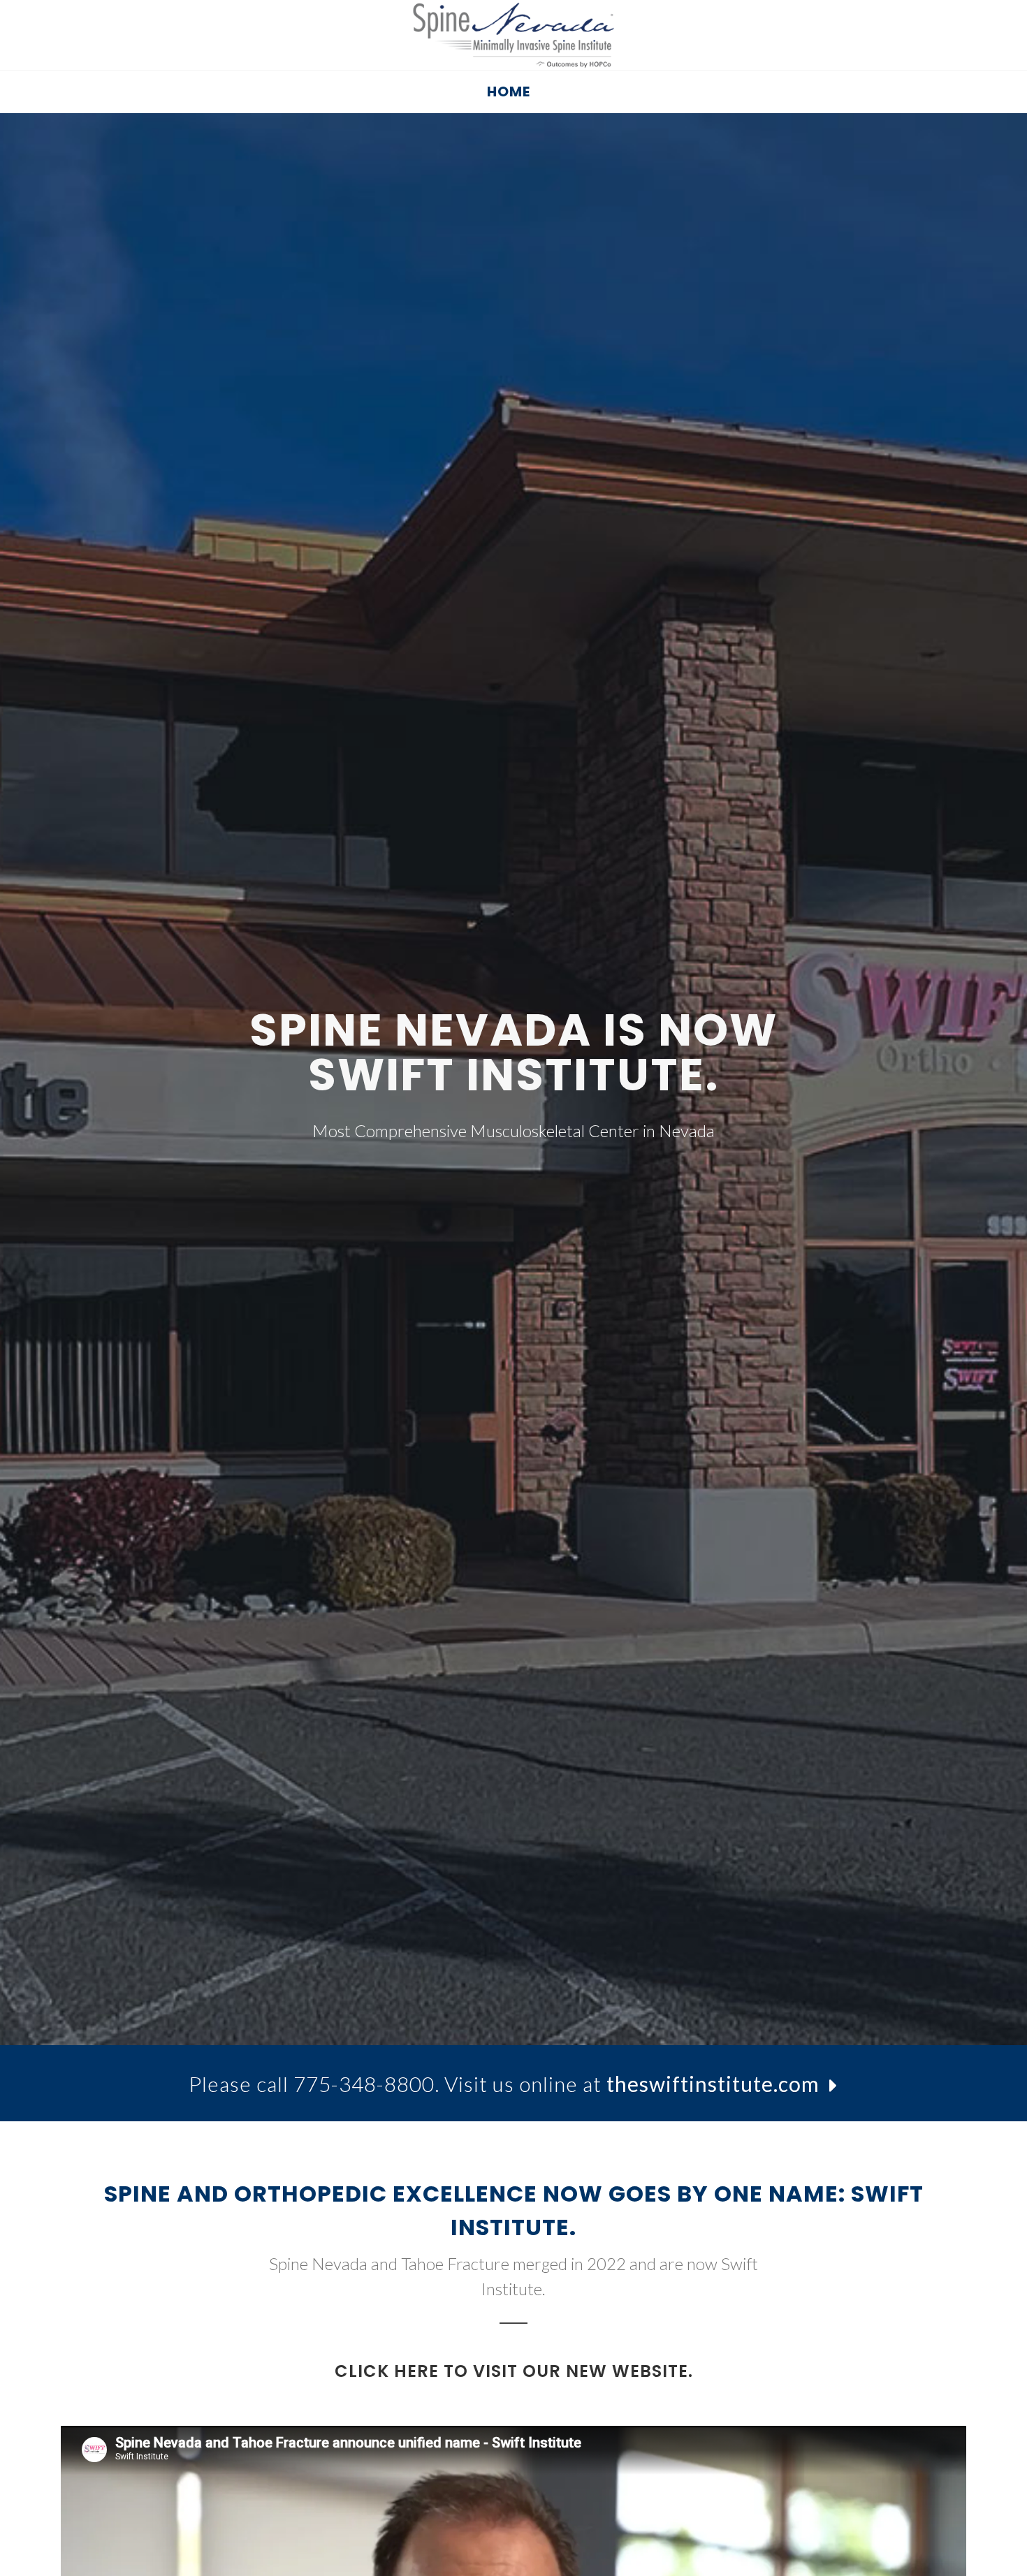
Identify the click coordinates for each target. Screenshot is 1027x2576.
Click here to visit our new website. (514, 2371)
